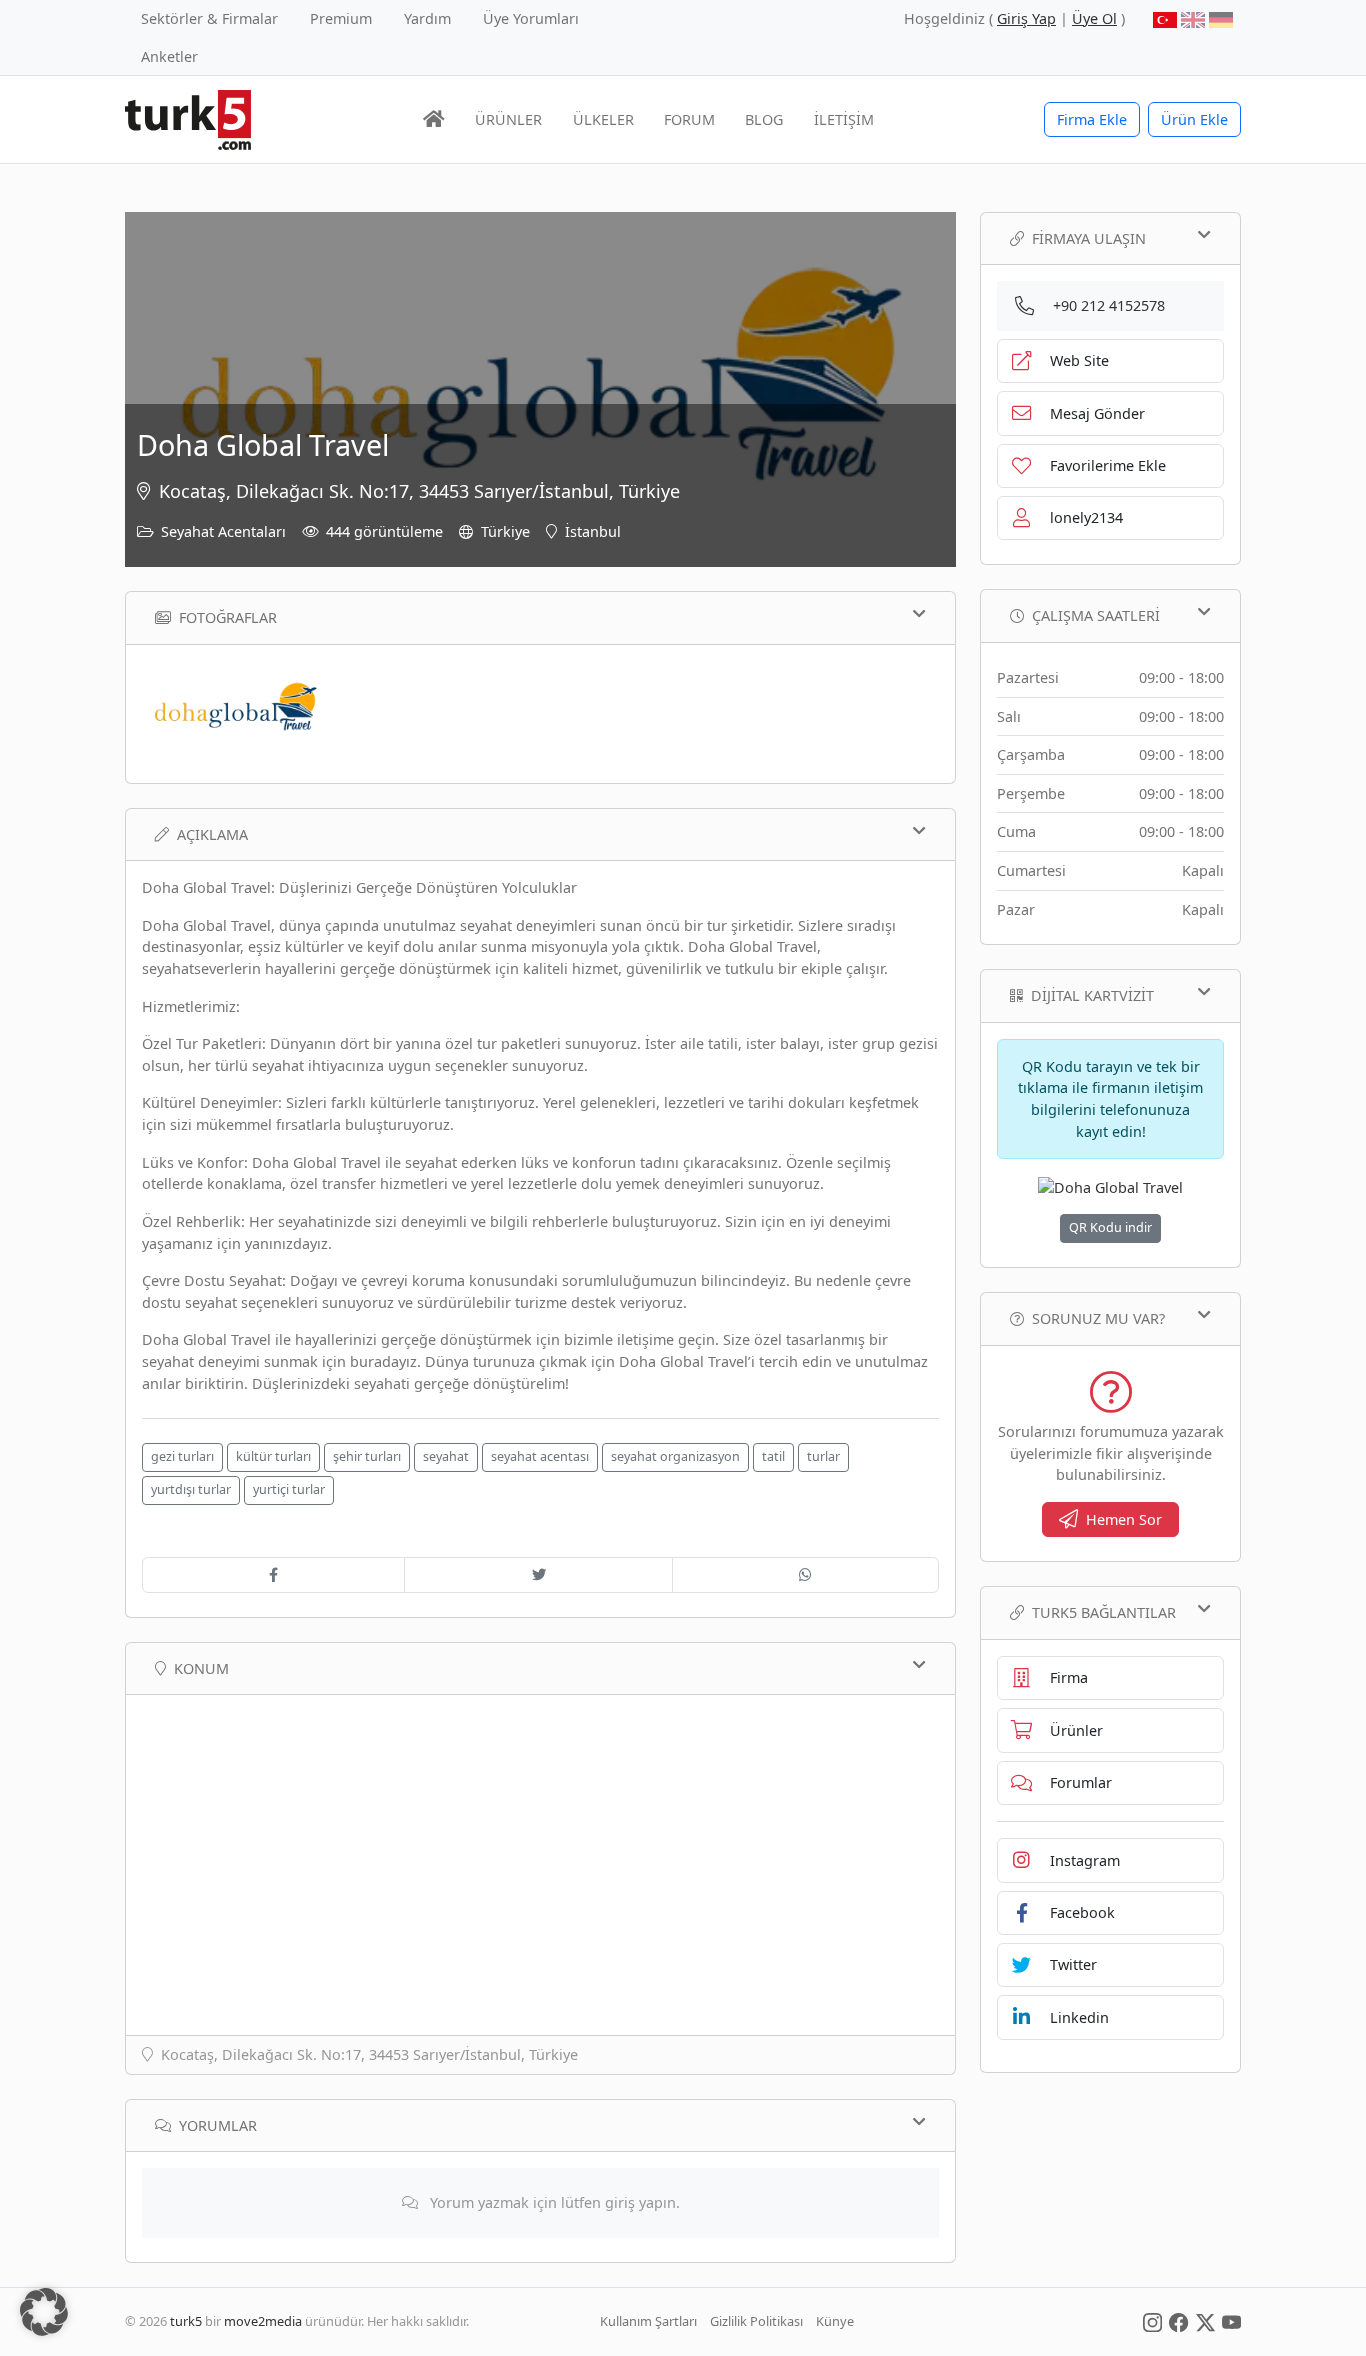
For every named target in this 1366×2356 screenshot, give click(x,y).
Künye (835, 2321)
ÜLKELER (603, 119)
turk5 (186, 2321)
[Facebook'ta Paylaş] (273, 1575)
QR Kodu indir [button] (1110, 1227)
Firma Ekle (1092, 119)
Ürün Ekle (1194, 119)
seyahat (446, 1456)
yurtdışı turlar (191, 1489)
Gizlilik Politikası (756, 2321)
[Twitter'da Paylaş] (538, 1575)
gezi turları (182, 1456)
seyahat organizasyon (675, 1456)
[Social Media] (1152, 2321)
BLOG (764, 119)
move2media (263, 2321)
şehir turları (367, 1456)
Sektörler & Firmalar (209, 18)
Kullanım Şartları (648, 2321)
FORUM (689, 119)
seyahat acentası (540, 1456)
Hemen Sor (1124, 1519)
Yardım (427, 18)
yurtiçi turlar (289, 1489)
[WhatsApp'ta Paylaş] (805, 1575)
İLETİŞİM (844, 119)
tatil (773, 1456)
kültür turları (273, 1456)
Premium (341, 18)
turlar (823, 1456)
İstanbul (593, 531)
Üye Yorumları (531, 18)
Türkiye (505, 531)
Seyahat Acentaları (223, 531)
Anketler (169, 56)
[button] (44, 2312)
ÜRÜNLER (508, 119)
